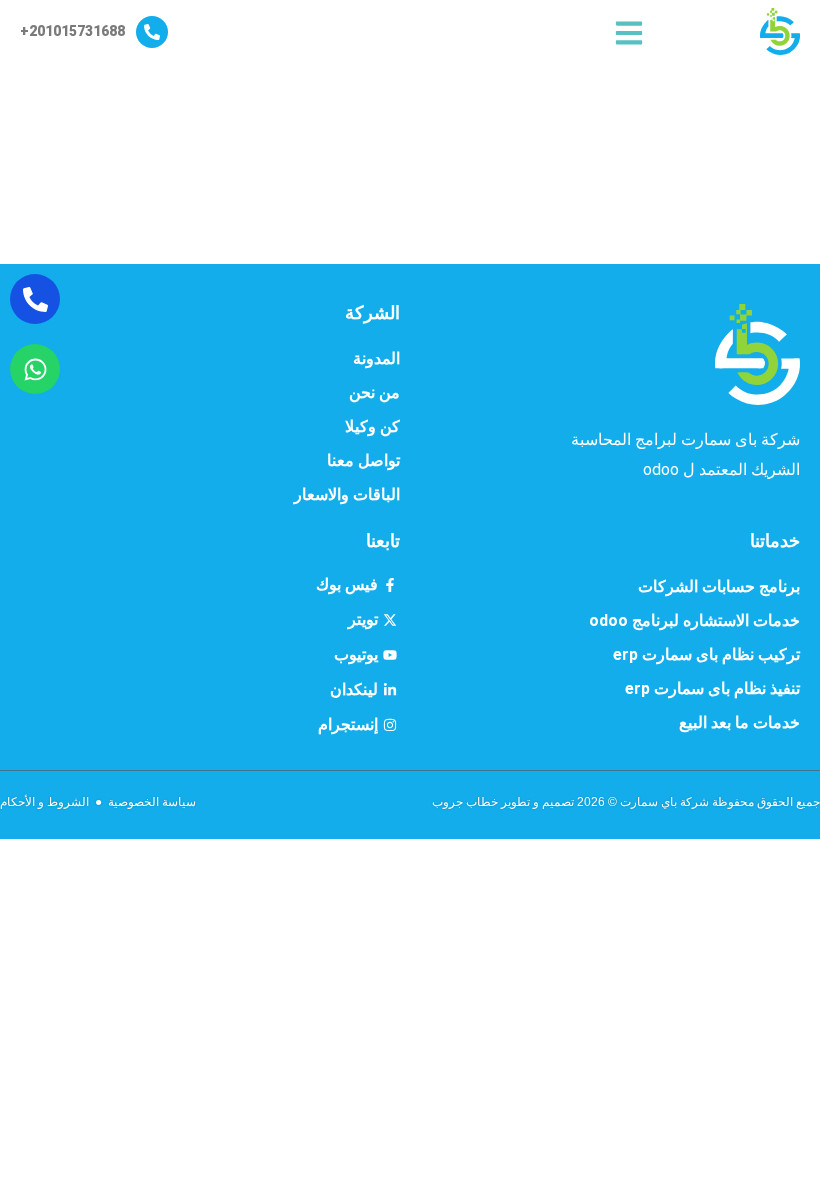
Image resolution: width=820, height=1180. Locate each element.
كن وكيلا (372, 426)
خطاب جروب (465, 802)
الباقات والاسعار (347, 494)
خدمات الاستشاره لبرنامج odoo (694, 620)
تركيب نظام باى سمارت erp (706, 654)
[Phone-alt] (35, 299)
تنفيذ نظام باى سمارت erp (712, 688)
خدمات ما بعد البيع (739, 722)
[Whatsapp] (35, 369)
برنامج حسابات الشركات (719, 586)
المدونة (376, 358)
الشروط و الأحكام (44, 802)
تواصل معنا (363, 460)
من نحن (374, 392)
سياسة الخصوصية (152, 802)
